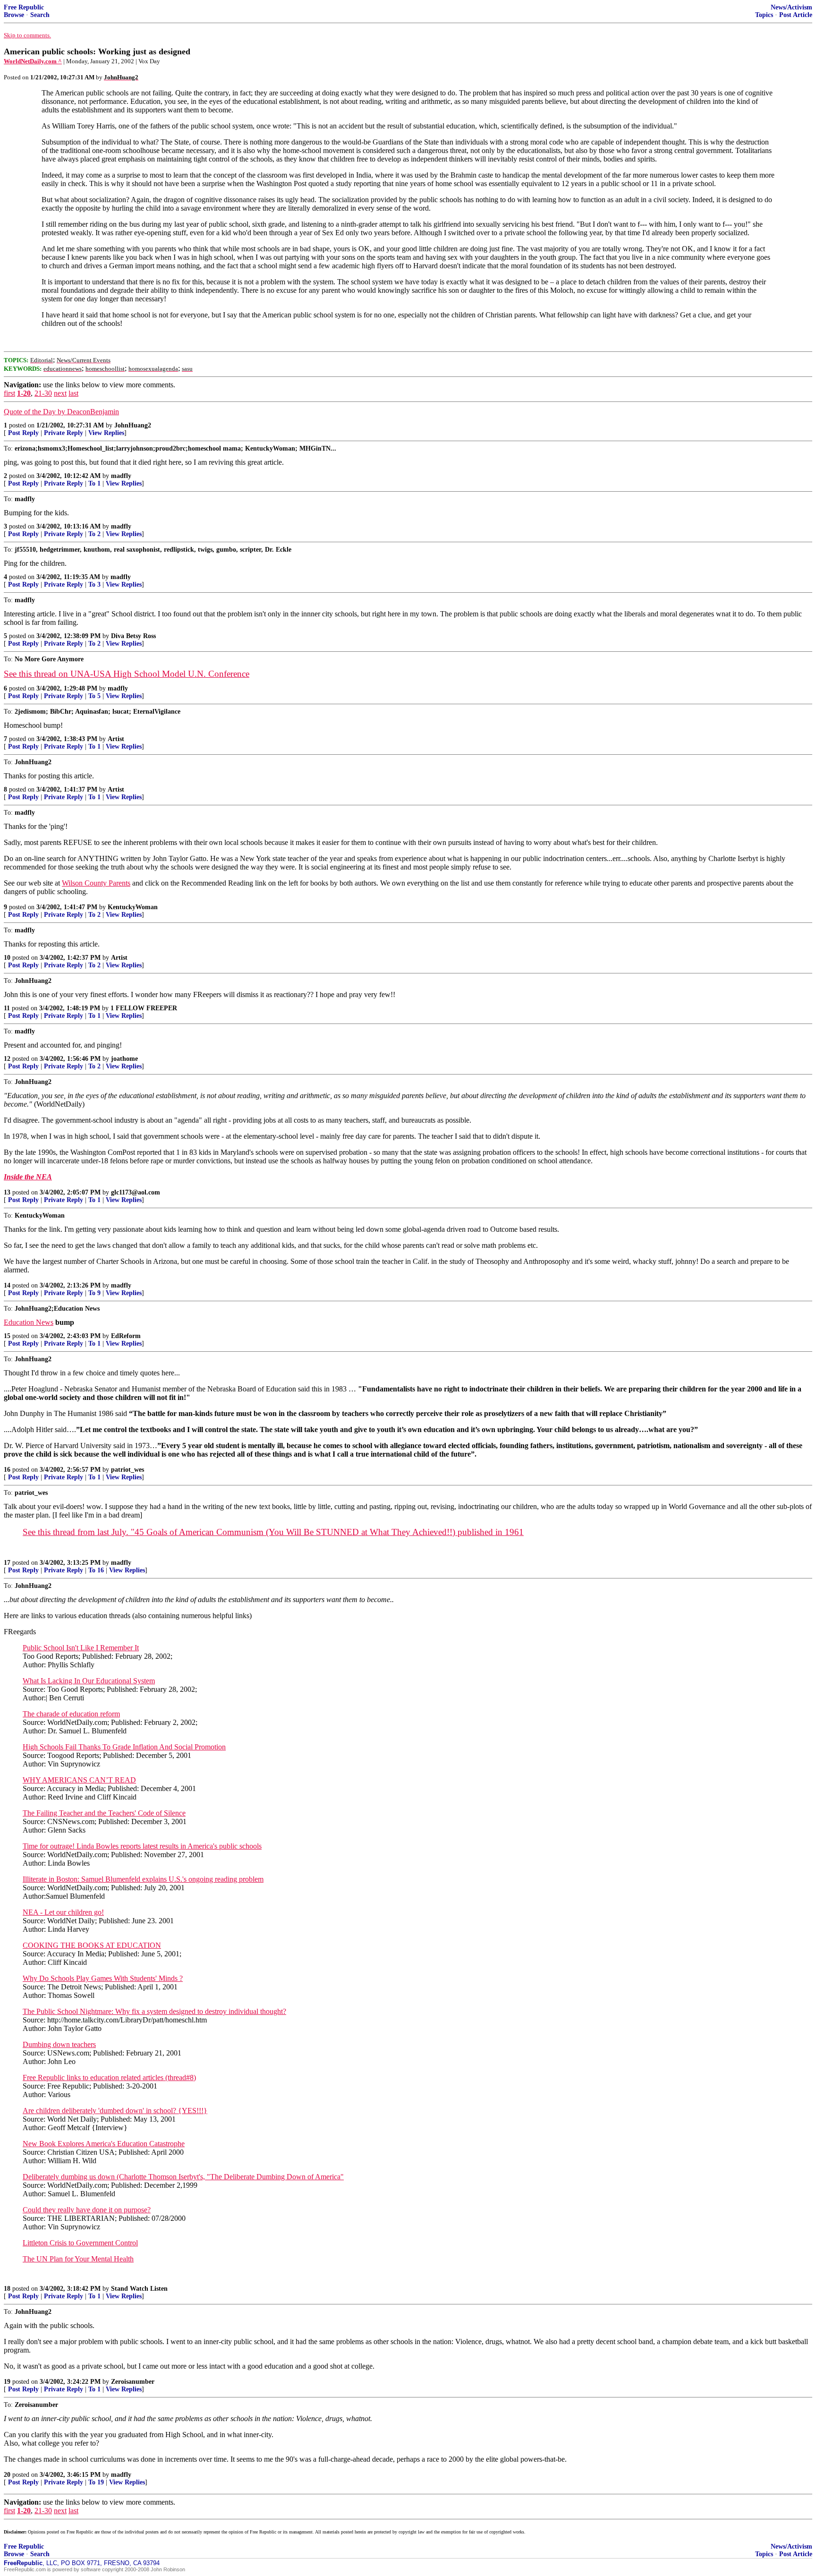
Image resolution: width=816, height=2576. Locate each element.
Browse (14, 15)
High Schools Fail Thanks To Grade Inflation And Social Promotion (124, 1747)
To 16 (96, 1570)
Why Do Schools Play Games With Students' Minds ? (103, 1978)
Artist (116, 739)
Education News (29, 1322)
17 (7, 1563)
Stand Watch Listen (139, 2289)
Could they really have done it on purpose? (87, 2210)
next (60, 393)
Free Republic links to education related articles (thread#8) (109, 2077)
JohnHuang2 (133, 425)
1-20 (24, 393)
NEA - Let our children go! (63, 1912)
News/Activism (791, 7)
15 (7, 1336)
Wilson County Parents (96, 883)
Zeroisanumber (133, 2382)
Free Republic (24, 7)
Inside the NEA (28, 1177)
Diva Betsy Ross (133, 636)
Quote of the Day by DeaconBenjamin (61, 412)
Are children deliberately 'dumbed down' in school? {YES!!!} (115, 2111)
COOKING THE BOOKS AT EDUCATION (92, 1945)
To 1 (94, 483)
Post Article (796, 15)
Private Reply (64, 433)
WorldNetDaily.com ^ (33, 61)
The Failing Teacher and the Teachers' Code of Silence (104, 1813)
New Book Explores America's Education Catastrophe (104, 2144)
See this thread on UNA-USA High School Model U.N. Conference (127, 674)
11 (7, 1008)
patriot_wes (127, 1470)
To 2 (94, 534)
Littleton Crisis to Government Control (80, 2243)
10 (7, 958)
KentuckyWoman (133, 907)
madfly (121, 476)
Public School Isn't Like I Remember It (81, 1648)
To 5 (94, 696)
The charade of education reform (71, 1714)
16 (7, 1470)
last (73, 393)
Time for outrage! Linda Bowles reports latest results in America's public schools (142, 1846)
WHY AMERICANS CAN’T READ (79, 1780)
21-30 (43, 393)
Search (40, 15)
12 (7, 1059)
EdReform (126, 1336)
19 (7, 2382)
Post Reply (23, 433)
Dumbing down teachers (59, 2044)
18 (7, 2289)
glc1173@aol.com (136, 1192)
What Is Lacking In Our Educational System (89, 1681)
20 (7, 2475)
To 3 (94, 584)
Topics (764, 15)
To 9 (94, 1293)
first (9, 393)
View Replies (106, 433)
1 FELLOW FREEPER (144, 1008)
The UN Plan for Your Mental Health (78, 2259)
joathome (124, 1059)
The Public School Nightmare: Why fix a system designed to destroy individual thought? (154, 2011)
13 (7, 1192)
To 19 (96, 2482)
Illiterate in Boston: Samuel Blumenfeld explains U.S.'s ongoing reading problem (143, 1879)
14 (7, 1285)
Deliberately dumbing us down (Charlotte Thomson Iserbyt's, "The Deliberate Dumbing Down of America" (183, 2177)
